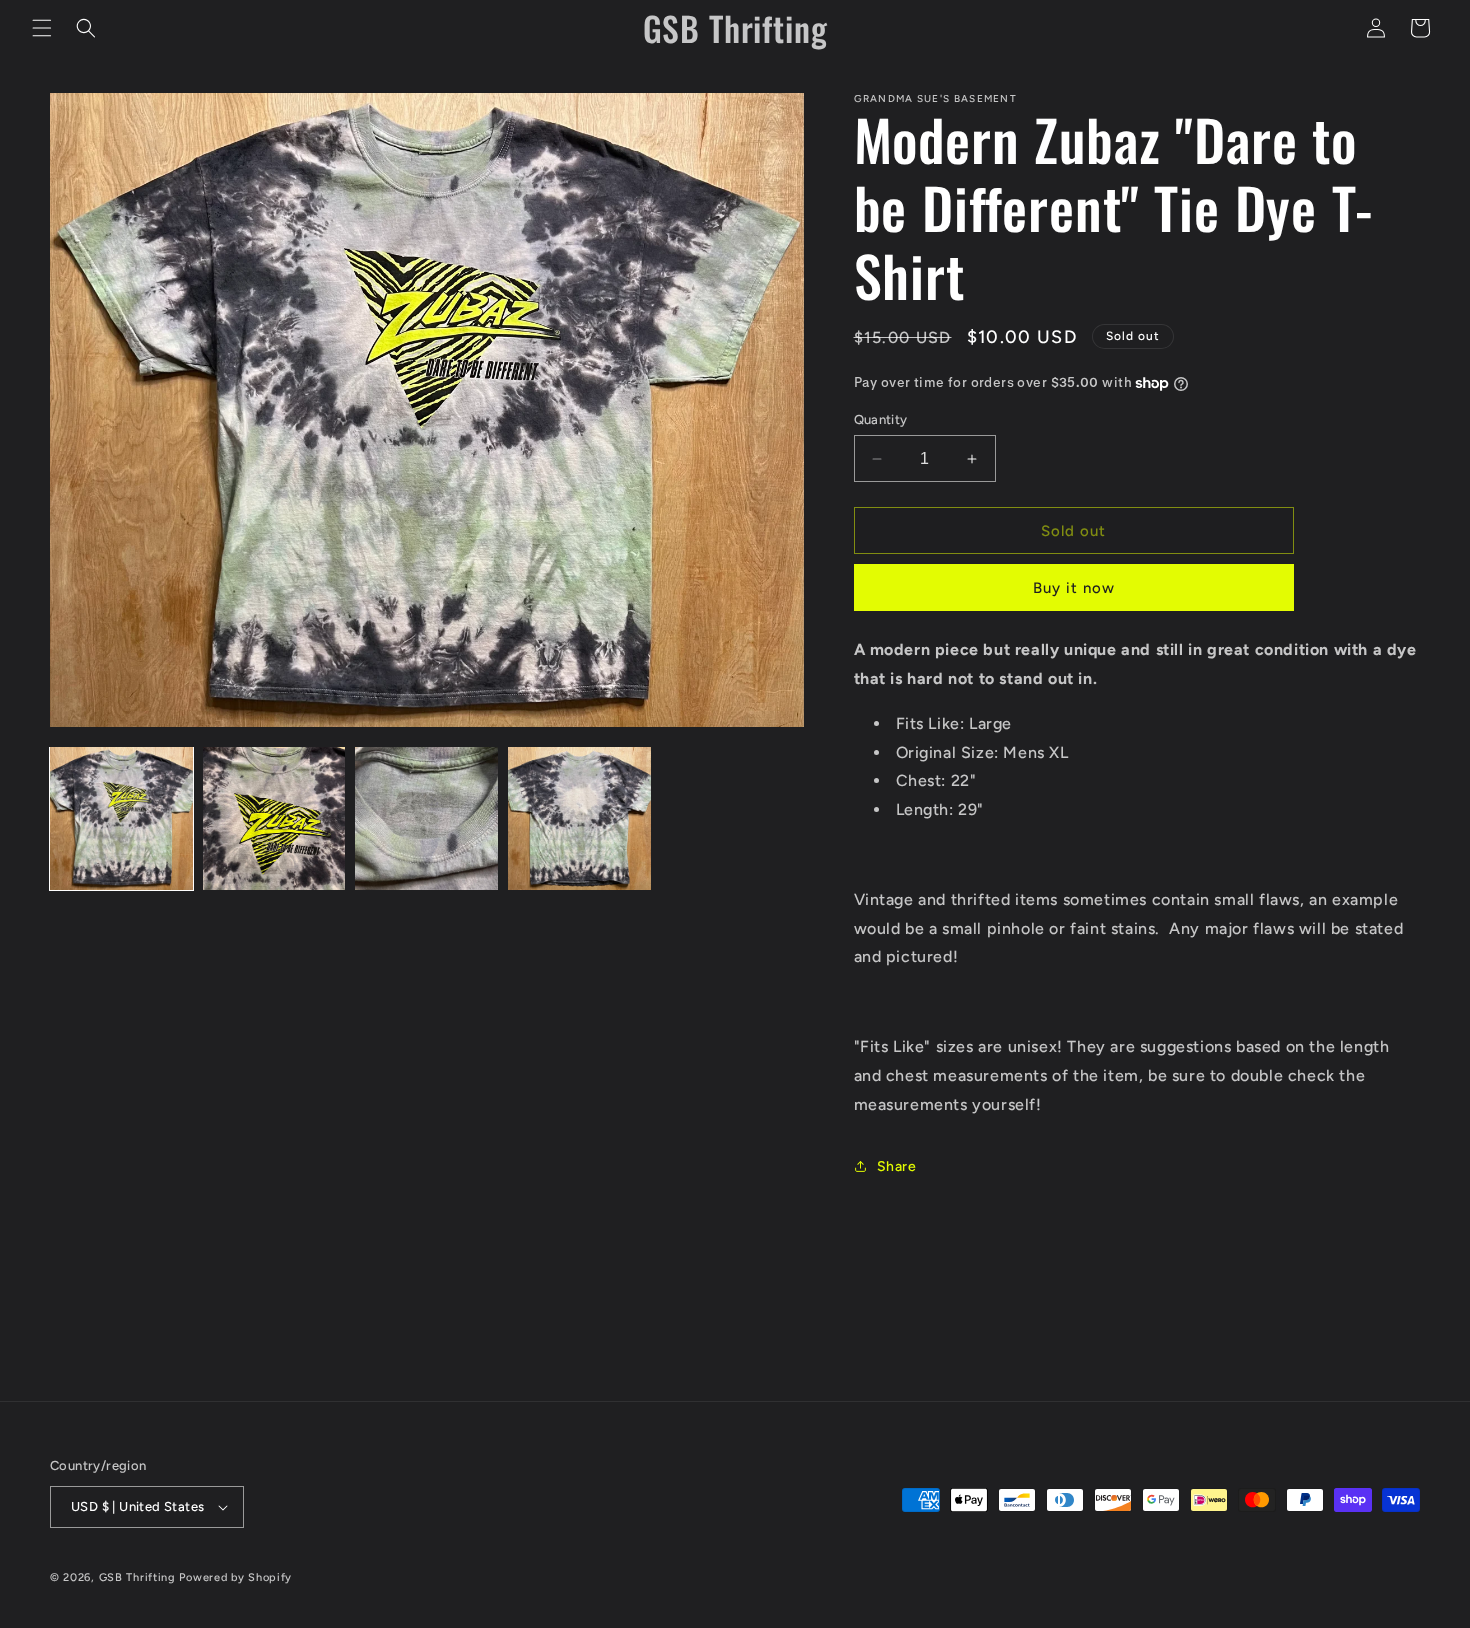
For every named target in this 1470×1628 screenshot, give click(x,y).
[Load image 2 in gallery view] (274, 818)
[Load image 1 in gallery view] (121, 818)
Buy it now (1074, 588)
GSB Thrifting (139, 1577)
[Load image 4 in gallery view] (579, 818)
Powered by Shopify (235, 1577)
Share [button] (897, 1166)
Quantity (881, 419)
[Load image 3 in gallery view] (426, 818)
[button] (42, 28)
